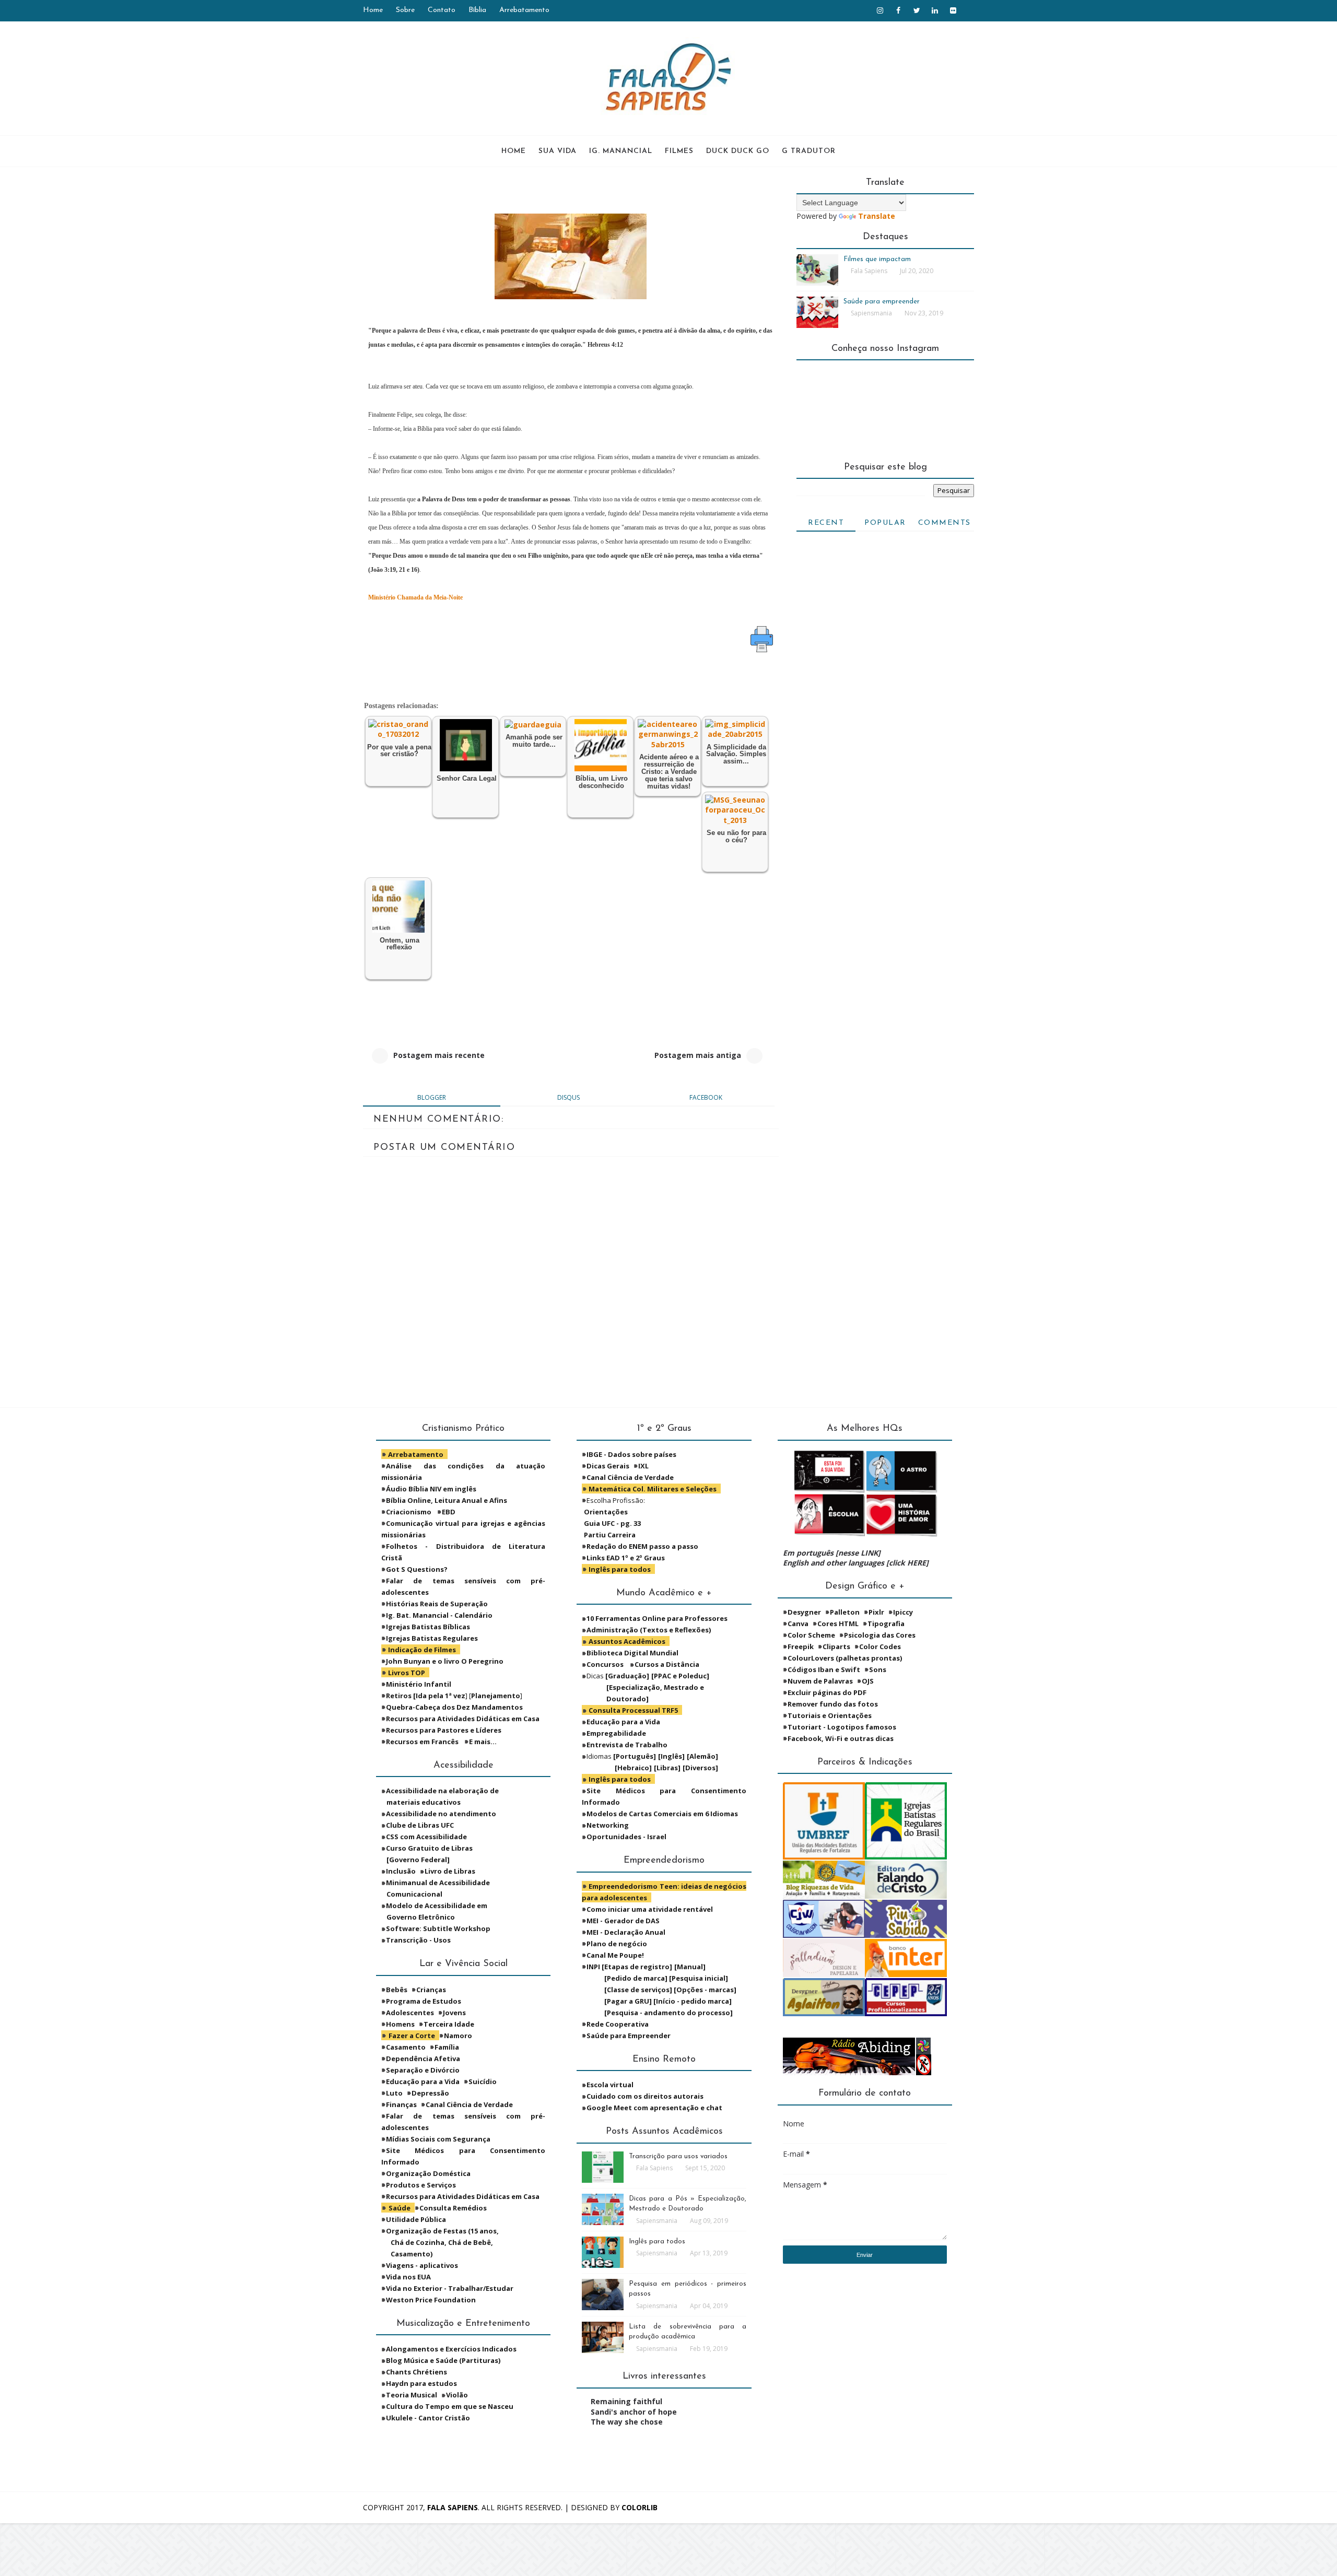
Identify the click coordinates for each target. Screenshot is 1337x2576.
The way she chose (627, 2422)
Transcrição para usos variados (678, 2156)
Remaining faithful (626, 2401)
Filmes (679, 151)
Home (373, 10)
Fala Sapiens (453, 2507)
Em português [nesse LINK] (832, 1553)
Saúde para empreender (882, 302)
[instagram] (880, 10)
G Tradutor (809, 151)
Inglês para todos (657, 2242)
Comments (945, 523)
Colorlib (640, 2507)
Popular (885, 523)
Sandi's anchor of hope (634, 2412)
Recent (826, 523)
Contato (442, 10)
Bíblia (477, 10)
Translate (877, 216)
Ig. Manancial (621, 151)
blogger (432, 1097)
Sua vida (558, 151)
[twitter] (917, 10)
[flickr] (953, 10)
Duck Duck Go (738, 151)
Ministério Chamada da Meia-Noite (415, 597)
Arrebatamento (524, 10)
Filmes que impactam (877, 259)
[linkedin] (935, 10)
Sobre (405, 10)
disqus (568, 1097)
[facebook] (898, 10)
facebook (706, 1097)
